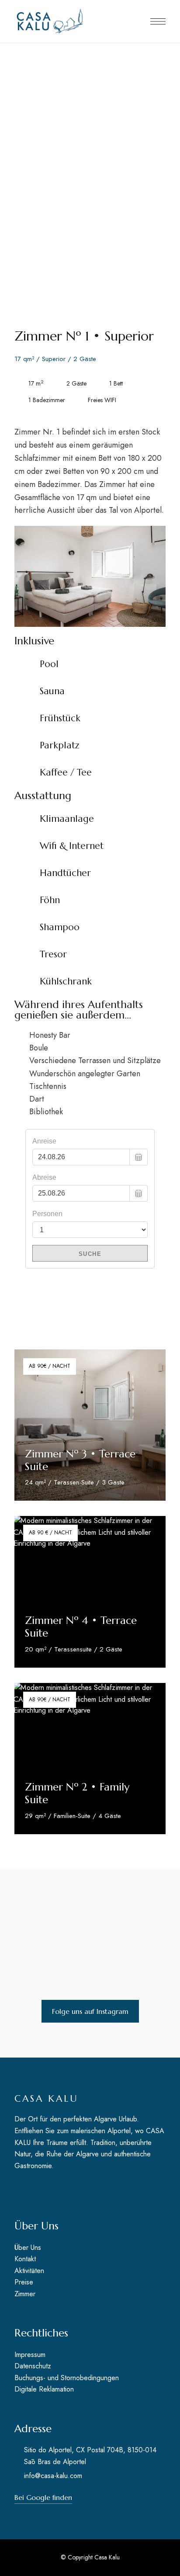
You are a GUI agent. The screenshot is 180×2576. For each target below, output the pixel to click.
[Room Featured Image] (90, 1425)
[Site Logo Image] (52, 21)
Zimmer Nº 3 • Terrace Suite (80, 1460)
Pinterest (52, 2189)
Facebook (17, 2189)
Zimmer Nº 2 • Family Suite (77, 1793)
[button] (90, 2011)
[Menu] (158, 21)
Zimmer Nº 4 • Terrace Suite (81, 1627)
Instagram (35, 2189)
